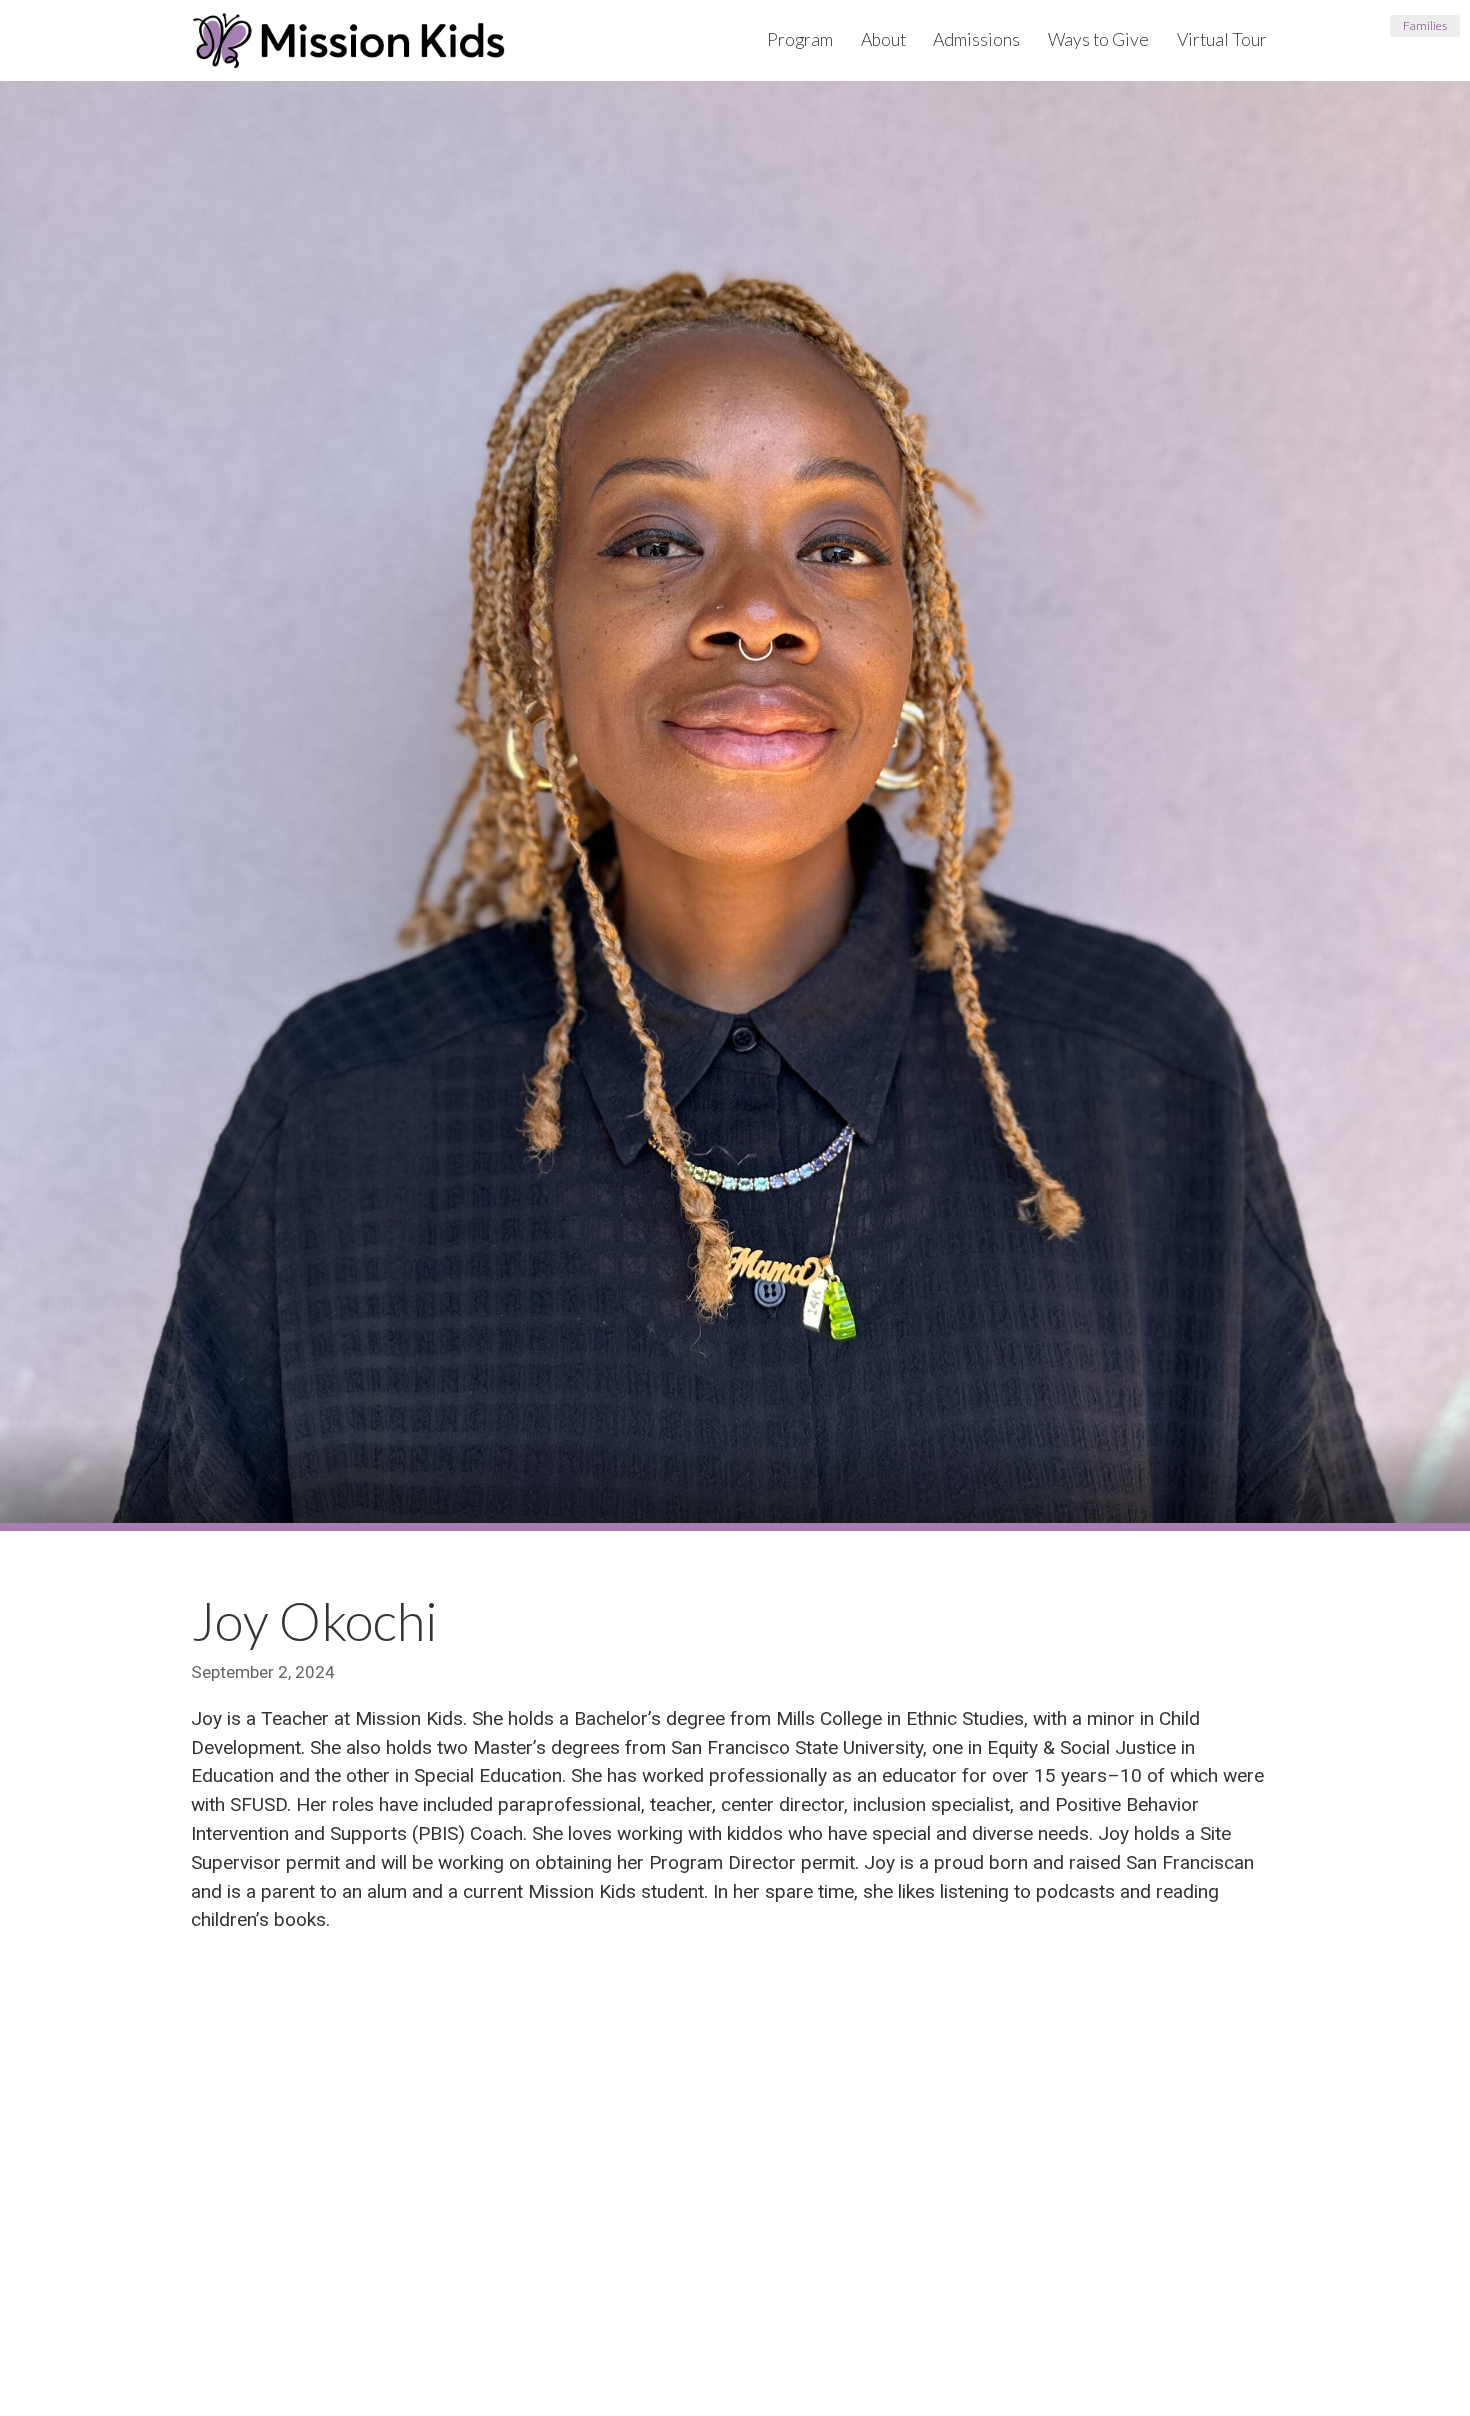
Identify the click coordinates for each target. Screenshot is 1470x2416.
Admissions (976, 39)
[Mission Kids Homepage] (348, 40)
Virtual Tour (1222, 39)
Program (800, 39)
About (883, 39)
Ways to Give (1098, 39)
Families (1425, 25)
